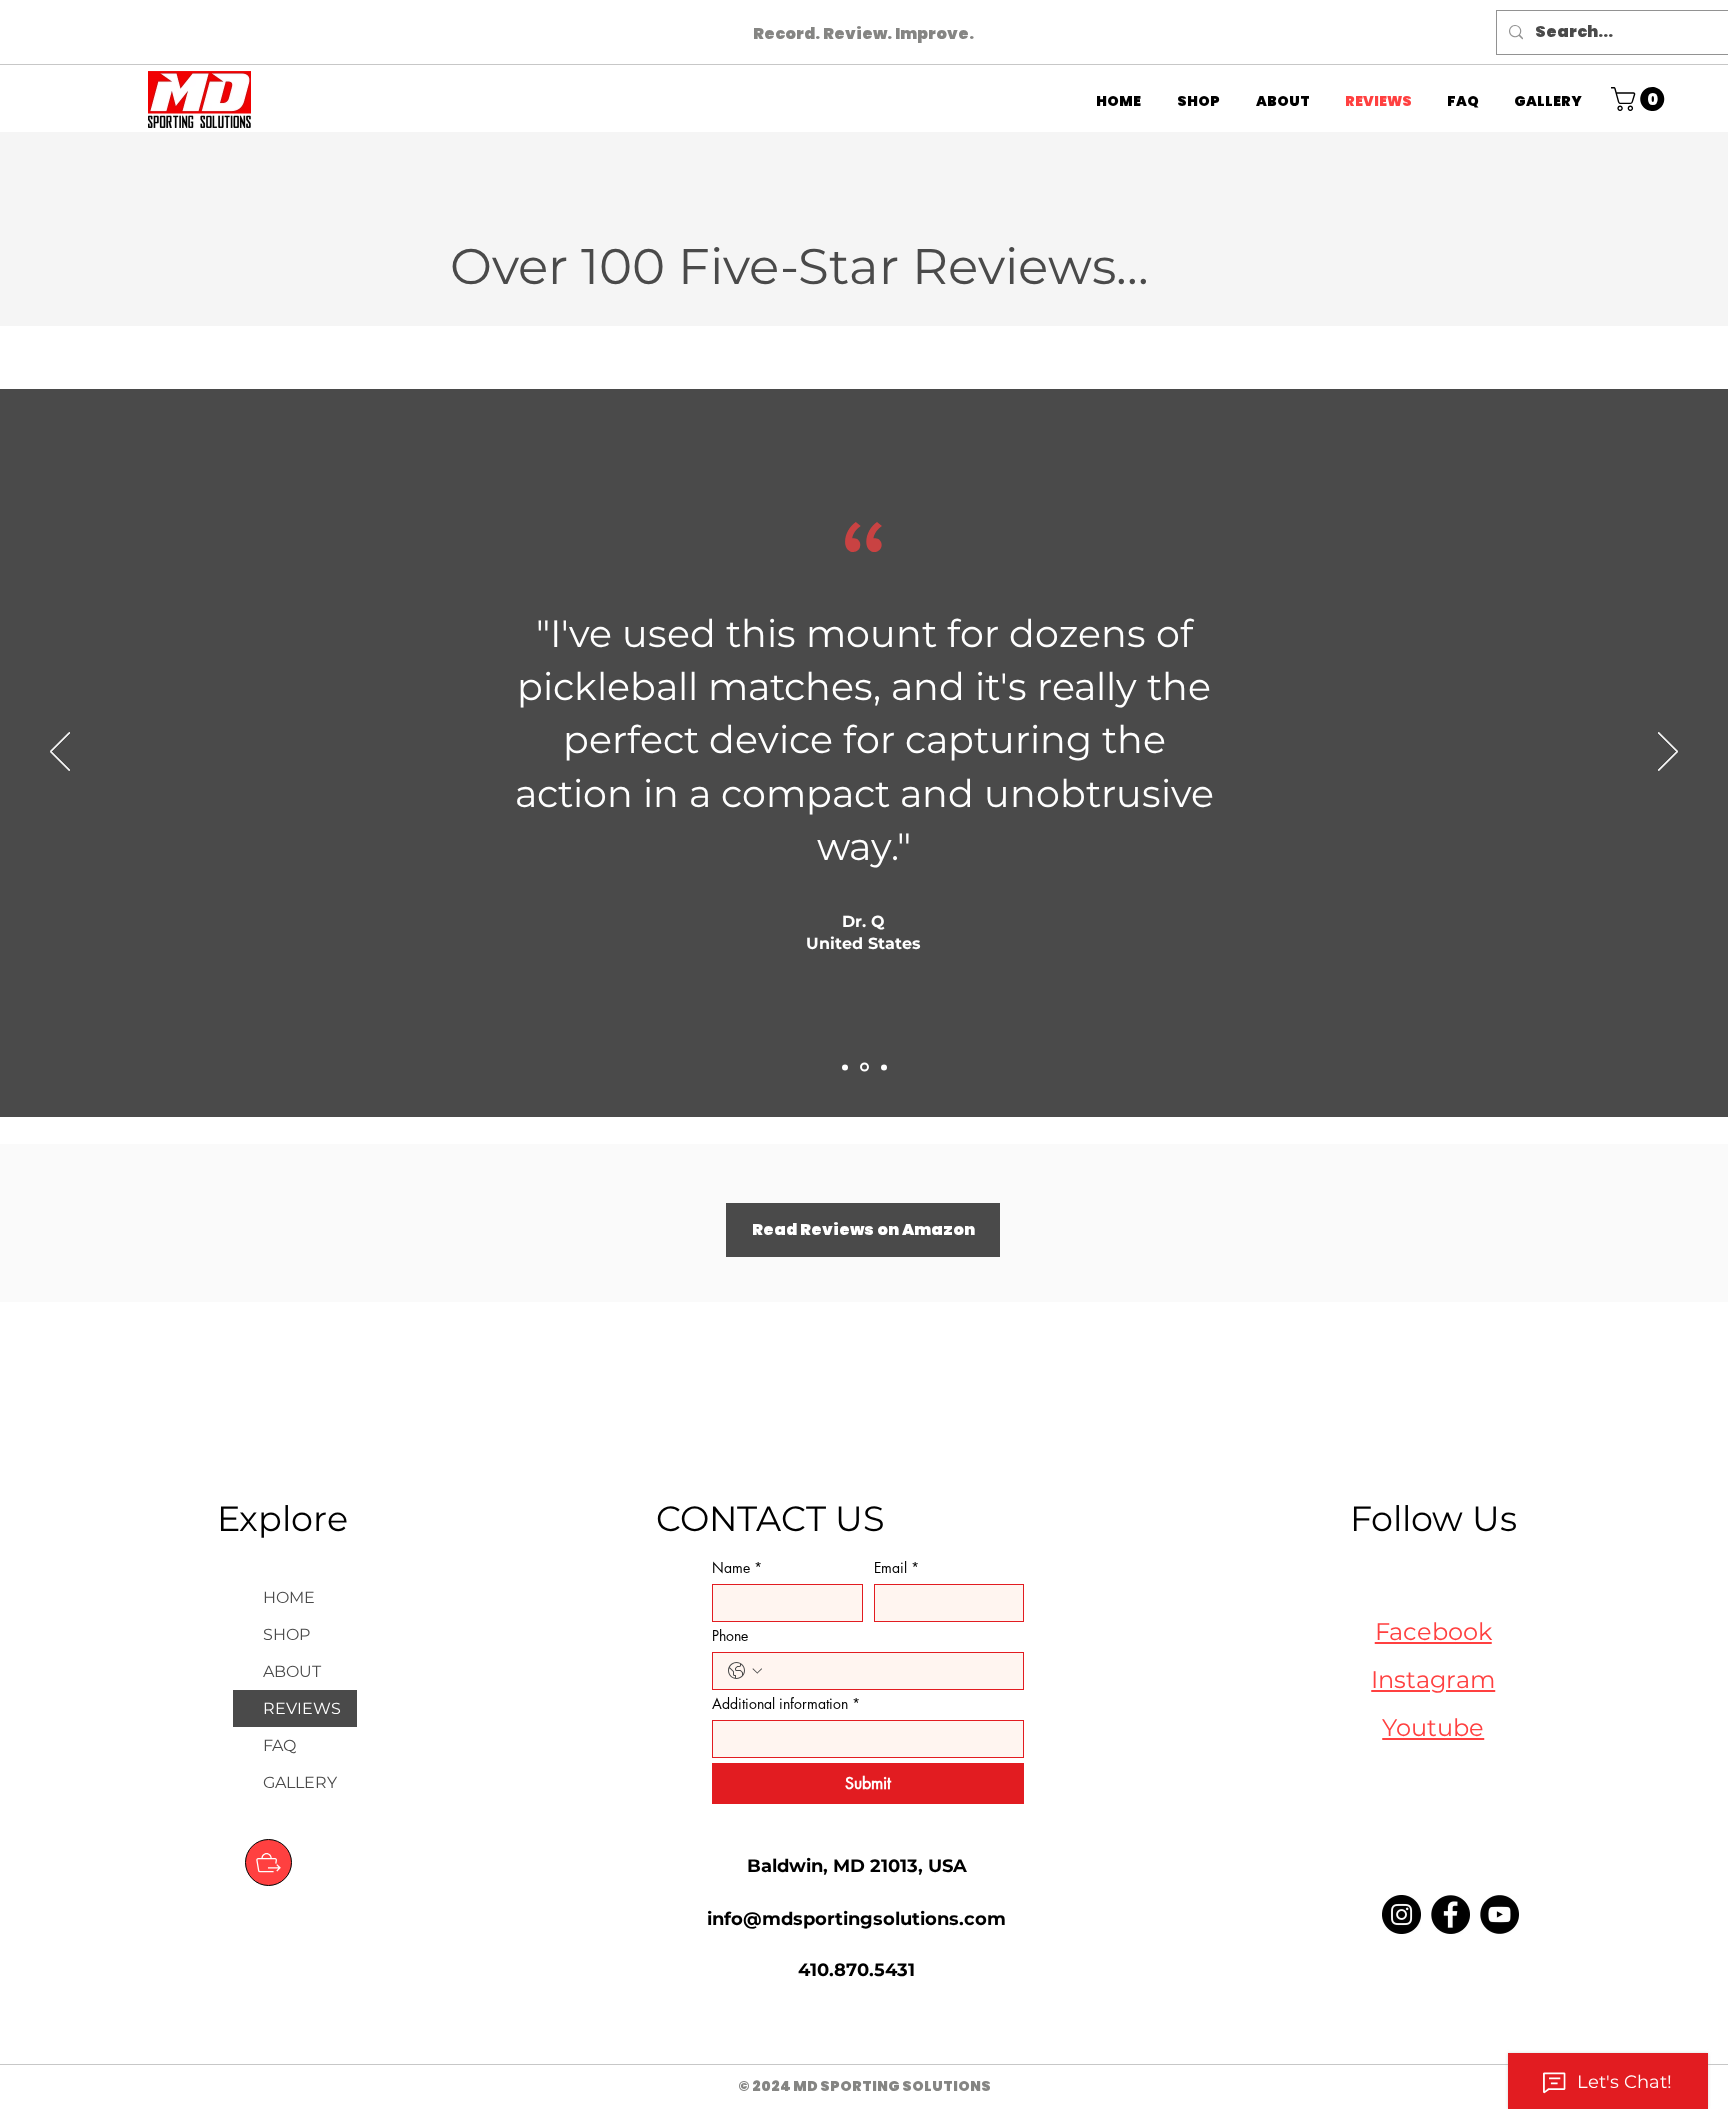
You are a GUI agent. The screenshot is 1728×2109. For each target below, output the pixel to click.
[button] (1640, 99)
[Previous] (60, 753)
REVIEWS (302, 1708)
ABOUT (292, 1671)
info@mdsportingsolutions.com (856, 1919)
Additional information (786, 1703)
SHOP (286, 1634)
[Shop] (268, 1862)
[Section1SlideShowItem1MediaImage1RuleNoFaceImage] (845, 1067)
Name (737, 1567)
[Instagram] (1401, 1914)
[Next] (1668, 753)
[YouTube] (1499, 1914)
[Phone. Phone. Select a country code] (745, 1671)
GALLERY (300, 1782)
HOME (289, 1597)
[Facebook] (1450, 1914)
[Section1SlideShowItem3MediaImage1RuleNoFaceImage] (884, 1067)
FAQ (279, 1745)
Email (896, 1567)
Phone (730, 1635)
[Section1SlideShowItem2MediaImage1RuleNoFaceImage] (864, 1067)
